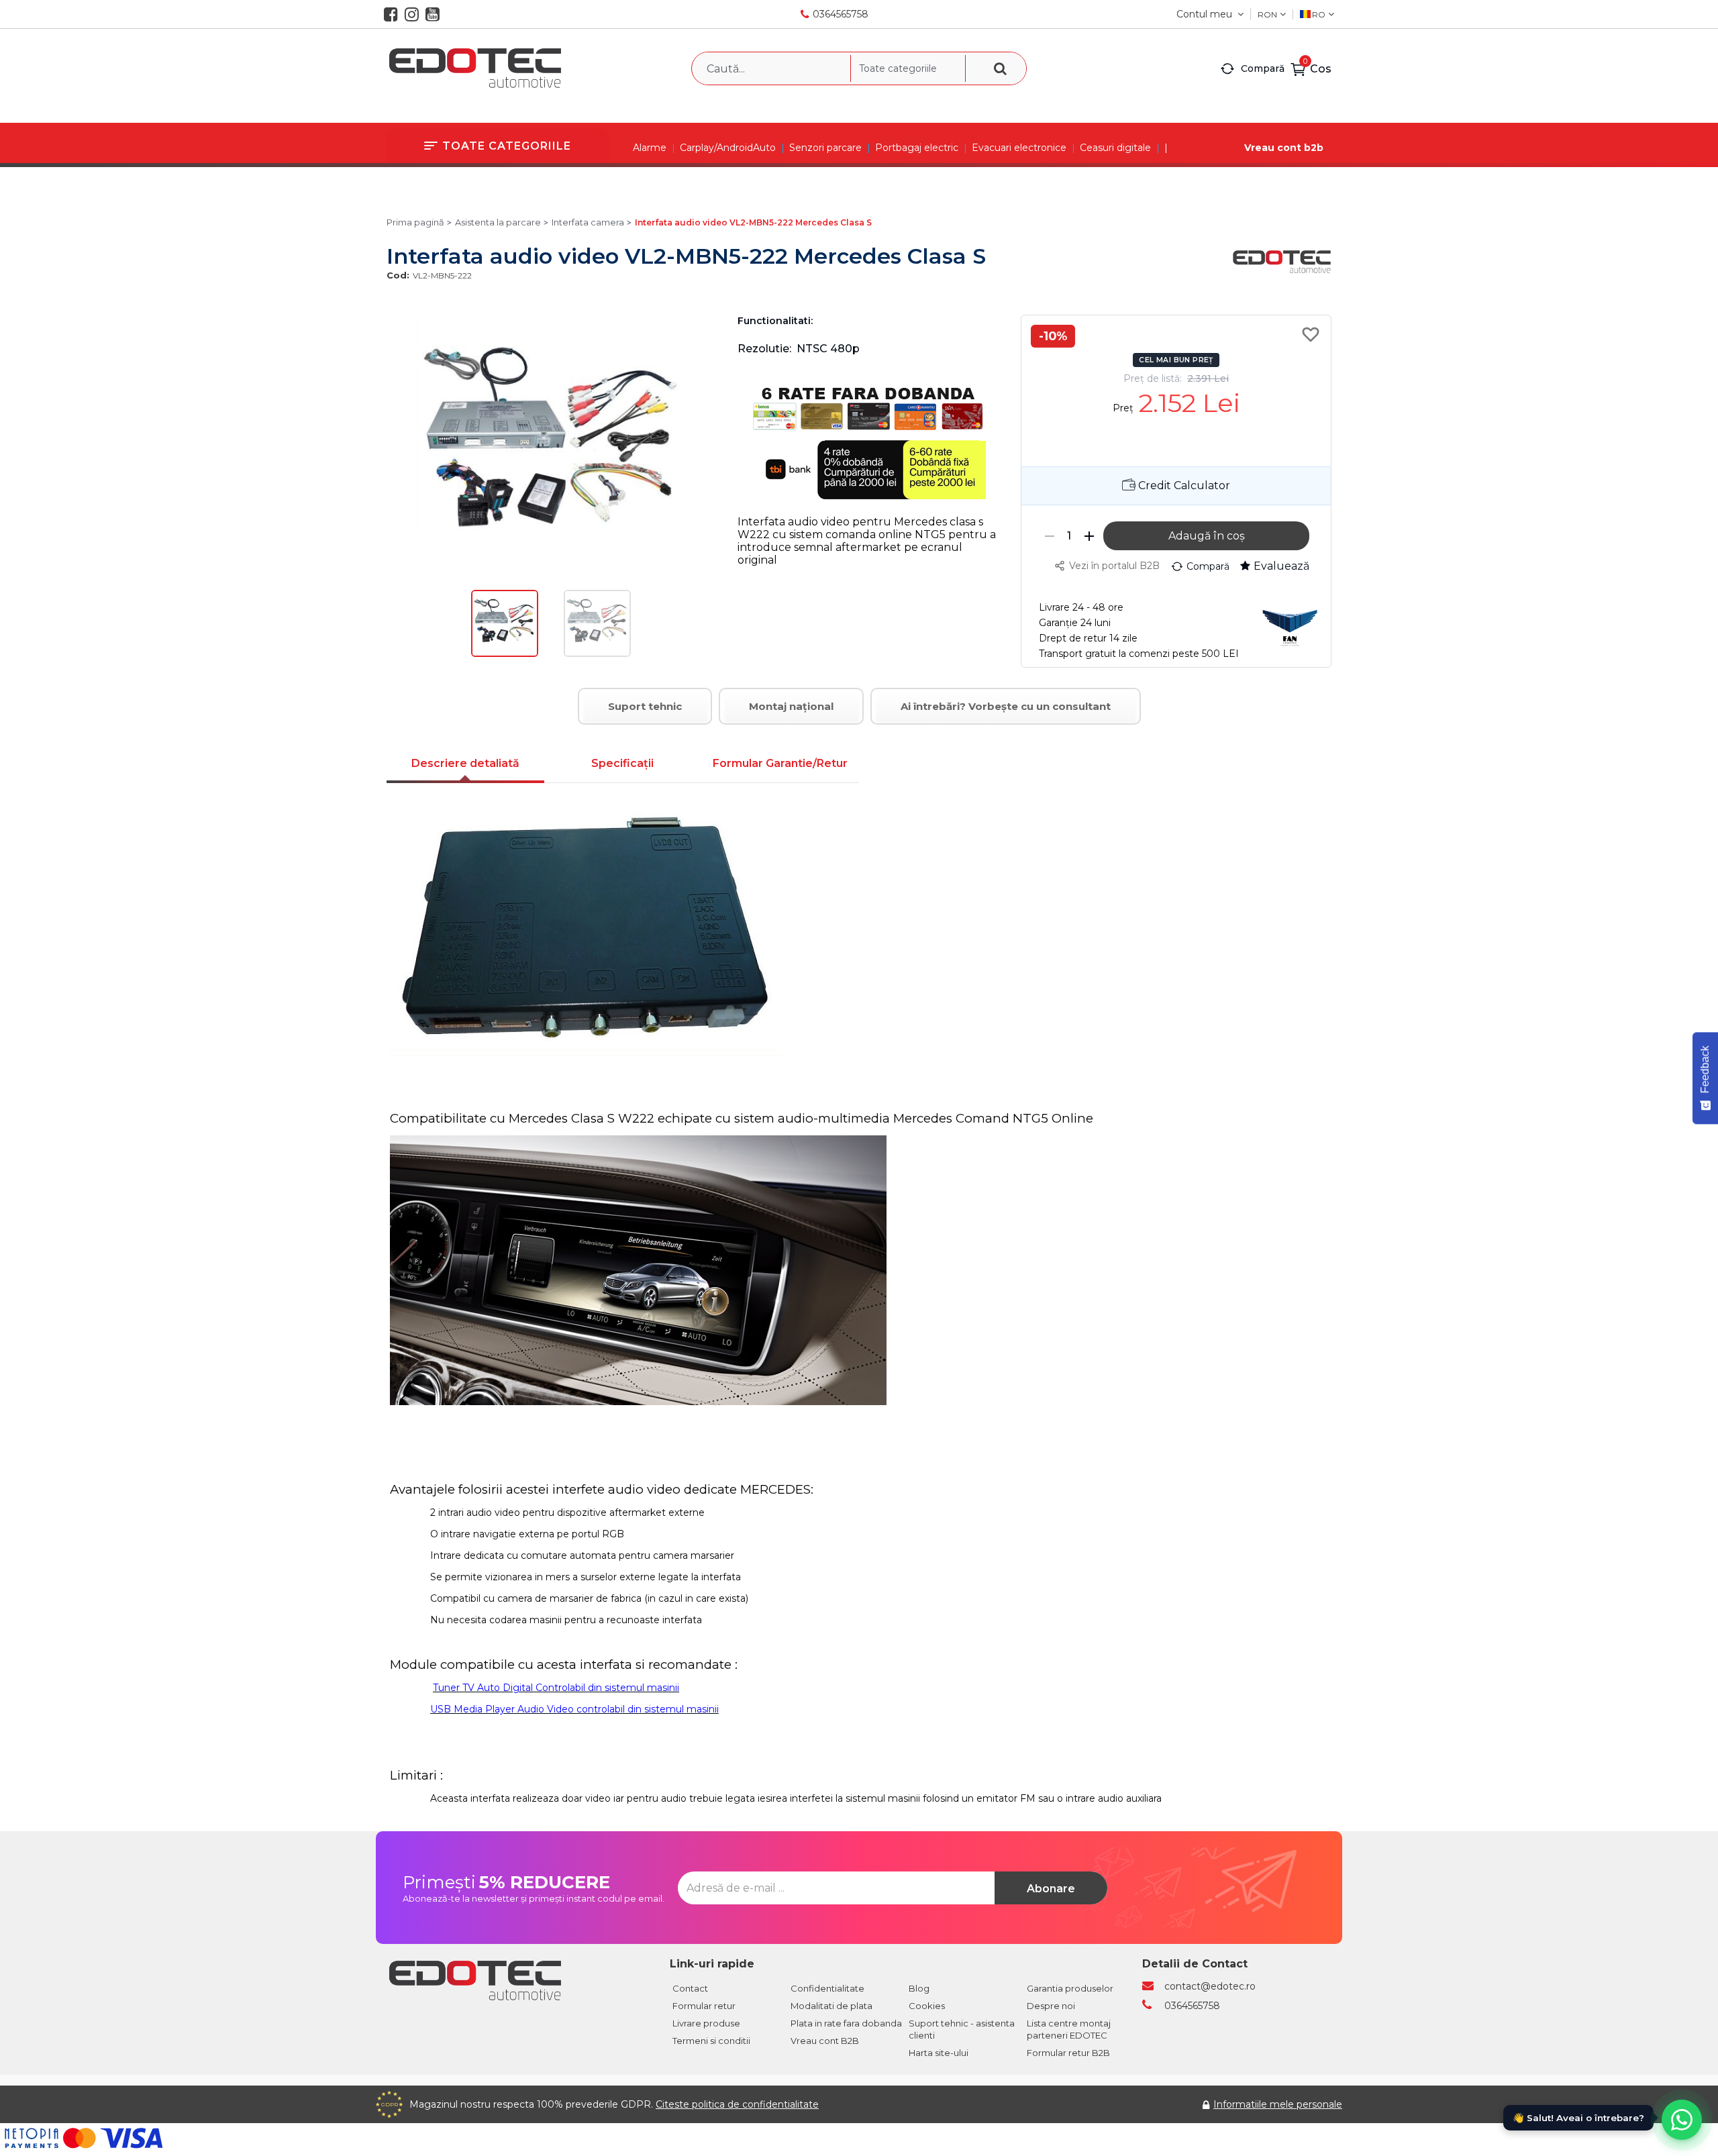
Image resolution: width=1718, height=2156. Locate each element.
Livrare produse (706, 2023)
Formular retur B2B (1068, 2053)
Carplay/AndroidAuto (728, 148)
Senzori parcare (825, 148)
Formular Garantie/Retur (780, 763)
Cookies (927, 2006)
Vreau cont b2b (1284, 148)
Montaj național (791, 706)
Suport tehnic (645, 706)
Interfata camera (588, 222)
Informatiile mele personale (1278, 2104)
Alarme (650, 148)
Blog (919, 1988)
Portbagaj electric (917, 148)
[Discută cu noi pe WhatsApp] (1682, 2120)
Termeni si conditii (711, 2041)
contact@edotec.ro (1210, 1986)
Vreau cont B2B (825, 2041)
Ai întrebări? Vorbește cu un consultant (1006, 706)
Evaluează (1281, 566)
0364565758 (841, 14)
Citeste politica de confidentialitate (737, 2104)
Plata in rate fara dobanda (846, 2023)
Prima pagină (415, 222)
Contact (690, 1988)
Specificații (622, 763)
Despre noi (1051, 2006)
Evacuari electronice (1019, 148)
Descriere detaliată (465, 763)
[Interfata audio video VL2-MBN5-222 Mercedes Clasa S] (505, 654)
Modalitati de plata (831, 2006)
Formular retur (704, 2006)
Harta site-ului (939, 2053)
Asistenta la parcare (498, 222)
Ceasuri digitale (1115, 148)
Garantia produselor (1070, 1988)
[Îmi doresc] (1313, 334)
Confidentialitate (827, 1988)
